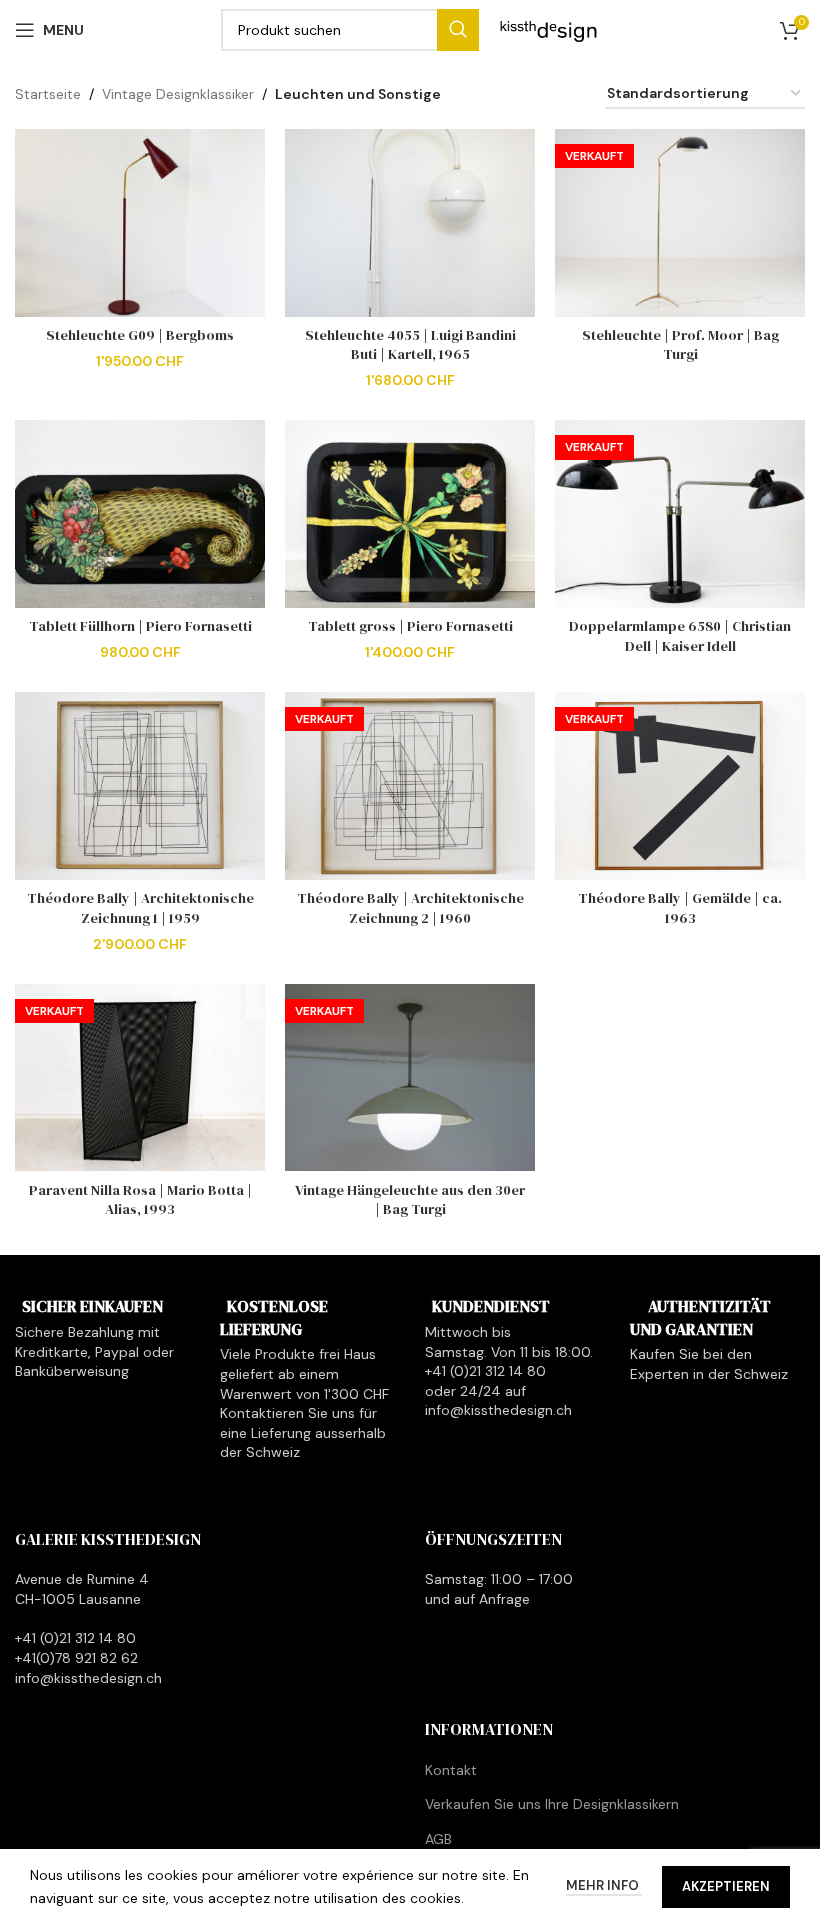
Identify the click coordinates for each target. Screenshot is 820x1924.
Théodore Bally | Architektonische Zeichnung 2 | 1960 (410, 908)
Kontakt (451, 1770)
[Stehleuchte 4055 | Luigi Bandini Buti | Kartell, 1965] (410, 223)
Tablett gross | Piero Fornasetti (410, 626)
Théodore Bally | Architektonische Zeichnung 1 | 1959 (140, 908)
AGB (438, 1839)
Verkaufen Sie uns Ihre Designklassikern (552, 1804)
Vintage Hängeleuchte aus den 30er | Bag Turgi (410, 1200)
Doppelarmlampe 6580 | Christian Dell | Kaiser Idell (680, 636)
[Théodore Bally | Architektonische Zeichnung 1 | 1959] (140, 786)
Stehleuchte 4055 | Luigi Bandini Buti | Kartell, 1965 (410, 345)
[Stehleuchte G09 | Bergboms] (140, 223)
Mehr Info (604, 1885)
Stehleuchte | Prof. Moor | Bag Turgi (680, 345)
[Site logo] (549, 29)
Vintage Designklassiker (178, 94)
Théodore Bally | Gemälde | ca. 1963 (680, 908)
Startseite (48, 94)
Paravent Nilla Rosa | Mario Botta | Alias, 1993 (140, 1200)
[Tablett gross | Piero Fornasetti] (410, 514)
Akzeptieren (726, 1886)
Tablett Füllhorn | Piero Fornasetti (140, 626)
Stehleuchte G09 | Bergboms (140, 335)
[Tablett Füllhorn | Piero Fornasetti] (140, 514)
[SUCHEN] (458, 30)
